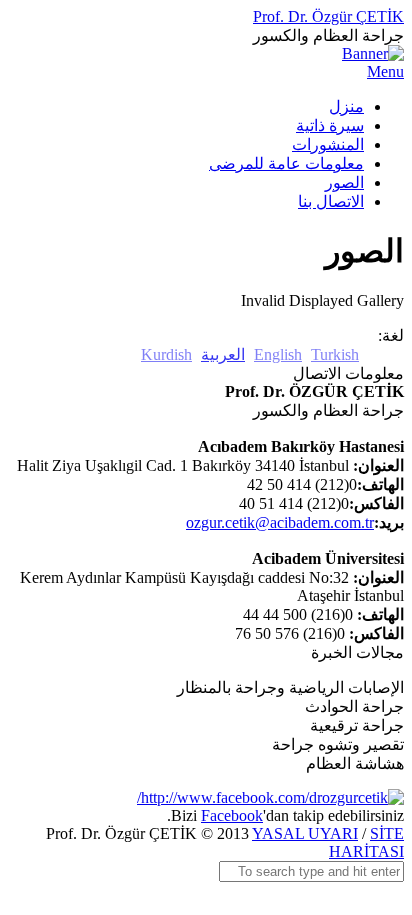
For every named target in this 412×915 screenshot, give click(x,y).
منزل (346, 106)
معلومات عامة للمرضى (286, 163)
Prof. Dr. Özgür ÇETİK (328, 16)
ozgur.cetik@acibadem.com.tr (280, 522)
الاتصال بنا (331, 201)
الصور (344, 182)
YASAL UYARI (305, 833)
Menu (385, 71)
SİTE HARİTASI (366, 842)
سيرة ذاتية (330, 125)
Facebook (232, 815)
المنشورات (328, 144)
